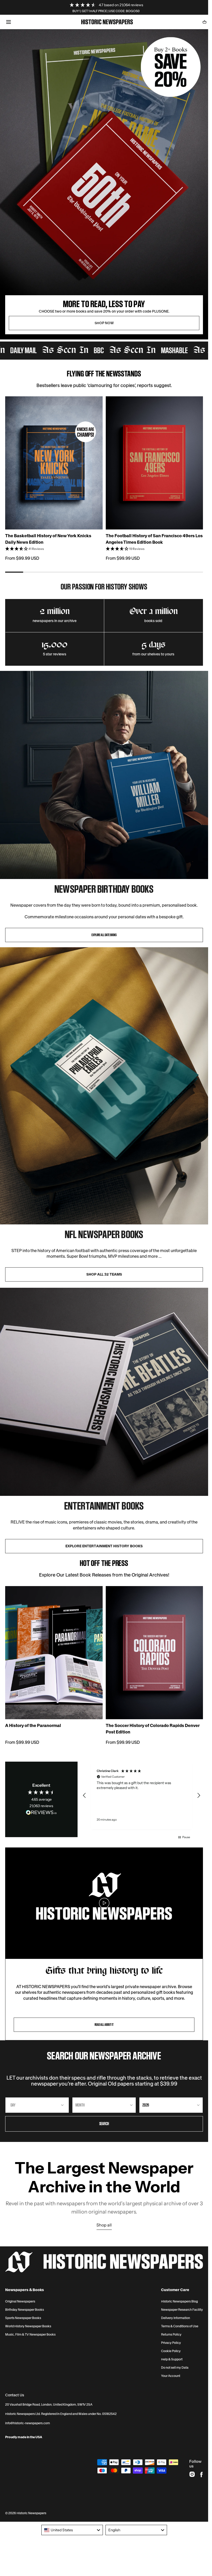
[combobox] (72, 2530)
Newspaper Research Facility (182, 2310)
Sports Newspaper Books (23, 2318)
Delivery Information (176, 2318)
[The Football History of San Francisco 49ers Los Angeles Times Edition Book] (154, 463)
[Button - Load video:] (104, 1903)
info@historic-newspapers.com (28, 2423)
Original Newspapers (20, 2301)
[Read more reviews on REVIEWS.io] (41, 1813)
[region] (142, 1795)
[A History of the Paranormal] (54, 1653)
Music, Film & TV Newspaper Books (30, 2335)
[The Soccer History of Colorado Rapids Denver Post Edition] (154, 1653)
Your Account (171, 2376)
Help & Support (172, 2359)
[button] (8, 22)
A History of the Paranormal (33, 1725)
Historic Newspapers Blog (179, 2301)
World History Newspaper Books (28, 2326)
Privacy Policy (171, 2343)
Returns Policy (171, 2335)
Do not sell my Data (175, 2368)
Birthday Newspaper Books (25, 2310)
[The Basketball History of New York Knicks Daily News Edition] (54, 463)
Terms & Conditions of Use (180, 2326)
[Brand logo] (104, 2262)
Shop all (104, 2225)
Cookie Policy (171, 2351)
